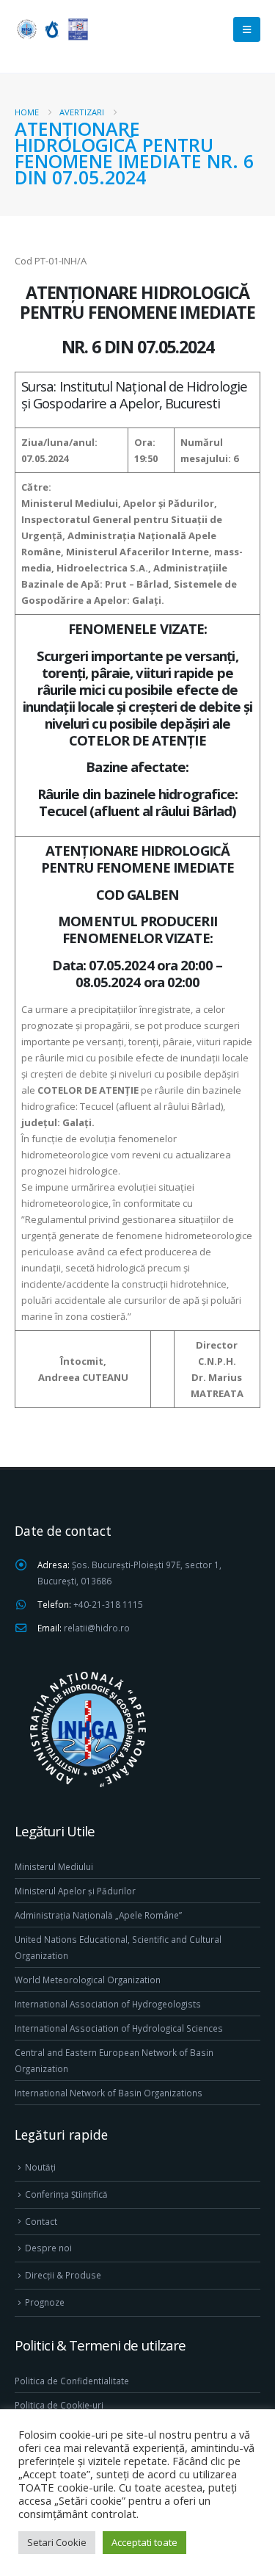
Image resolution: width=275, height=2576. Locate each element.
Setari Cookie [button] (57, 2542)
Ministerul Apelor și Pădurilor (75, 1891)
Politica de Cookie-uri (59, 2405)
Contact (41, 2221)
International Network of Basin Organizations (109, 2093)
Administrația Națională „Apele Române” (98, 1915)
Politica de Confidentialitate (72, 2381)
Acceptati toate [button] (144, 2542)
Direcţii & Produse (63, 2275)
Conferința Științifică (66, 2194)
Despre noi (48, 2248)
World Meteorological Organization (88, 1980)
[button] (247, 29)
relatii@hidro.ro (97, 1628)
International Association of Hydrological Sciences (119, 2028)
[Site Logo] (51, 29)
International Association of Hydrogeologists (108, 2004)
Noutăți (40, 2167)
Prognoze (45, 2302)
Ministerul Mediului (54, 1866)
